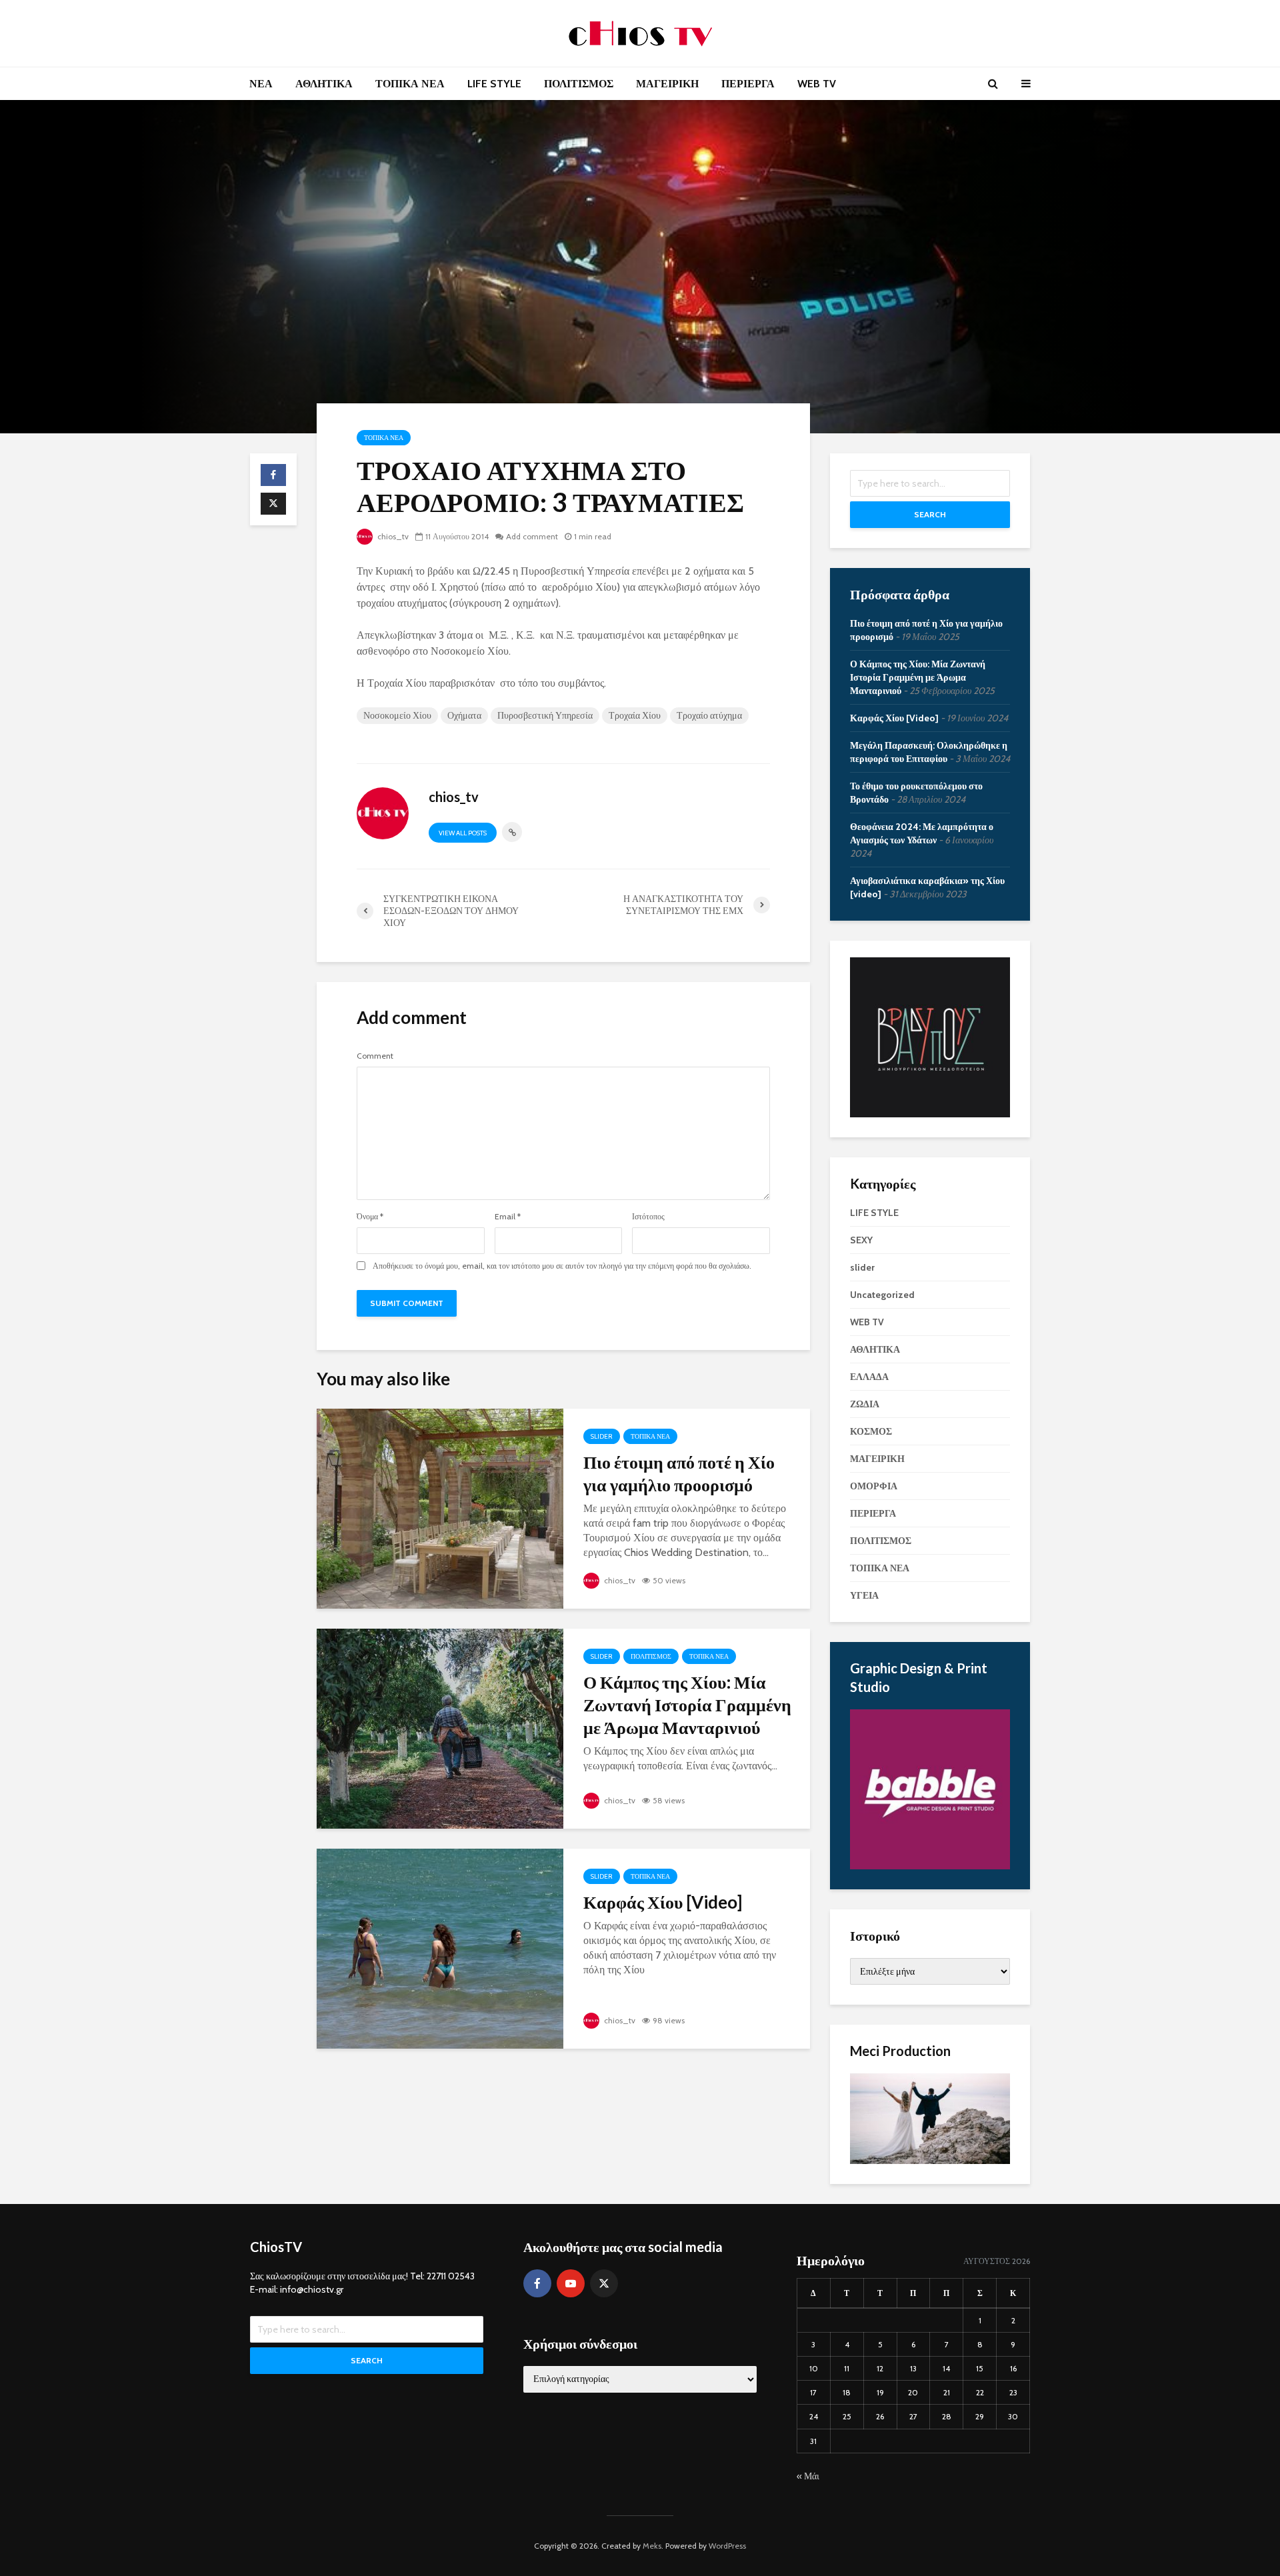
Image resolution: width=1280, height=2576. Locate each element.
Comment (375, 1056)
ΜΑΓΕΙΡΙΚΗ (667, 84)
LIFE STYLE (494, 84)
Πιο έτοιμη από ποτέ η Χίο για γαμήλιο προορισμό (679, 1473)
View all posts (463, 833)
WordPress (727, 2546)
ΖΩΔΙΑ (865, 1404)
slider (602, 1436)
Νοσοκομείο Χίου (397, 715)
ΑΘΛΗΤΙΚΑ (324, 84)
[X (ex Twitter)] (604, 2283)
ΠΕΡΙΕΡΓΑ (748, 84)
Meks (652, 2546)
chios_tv (392, 536)
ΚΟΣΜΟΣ (871, 1431)
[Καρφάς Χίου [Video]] (440, 1948)
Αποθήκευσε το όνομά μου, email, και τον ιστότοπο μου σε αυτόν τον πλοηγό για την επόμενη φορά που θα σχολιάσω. (562, 1266)
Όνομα (370, 1217)
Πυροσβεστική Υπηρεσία (545, 715)
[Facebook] (537, 2283)
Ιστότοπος (648, 1217)
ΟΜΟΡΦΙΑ (874, 1486)
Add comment (532, 536)
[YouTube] (571, 2283)
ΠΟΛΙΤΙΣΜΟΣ (579, 84)
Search (930, 514)
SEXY (861, 1240)
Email (508, 1217)
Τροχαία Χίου (635, 715)
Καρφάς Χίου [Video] (663, 1902)
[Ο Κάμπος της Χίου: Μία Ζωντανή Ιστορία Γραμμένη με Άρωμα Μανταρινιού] (440, 1728)
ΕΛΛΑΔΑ (869, 1377)
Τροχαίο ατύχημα (709, 715)
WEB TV (817, 84)
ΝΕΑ (261, 84)
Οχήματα (464, 715)
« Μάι (808, 2476)
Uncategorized (882, 1295)
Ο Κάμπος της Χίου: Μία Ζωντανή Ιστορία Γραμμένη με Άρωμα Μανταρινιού (687, 1705)
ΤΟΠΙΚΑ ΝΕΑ (410, 84)
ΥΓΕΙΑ (864, 1595)
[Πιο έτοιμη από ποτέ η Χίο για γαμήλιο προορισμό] (440, 1508)
